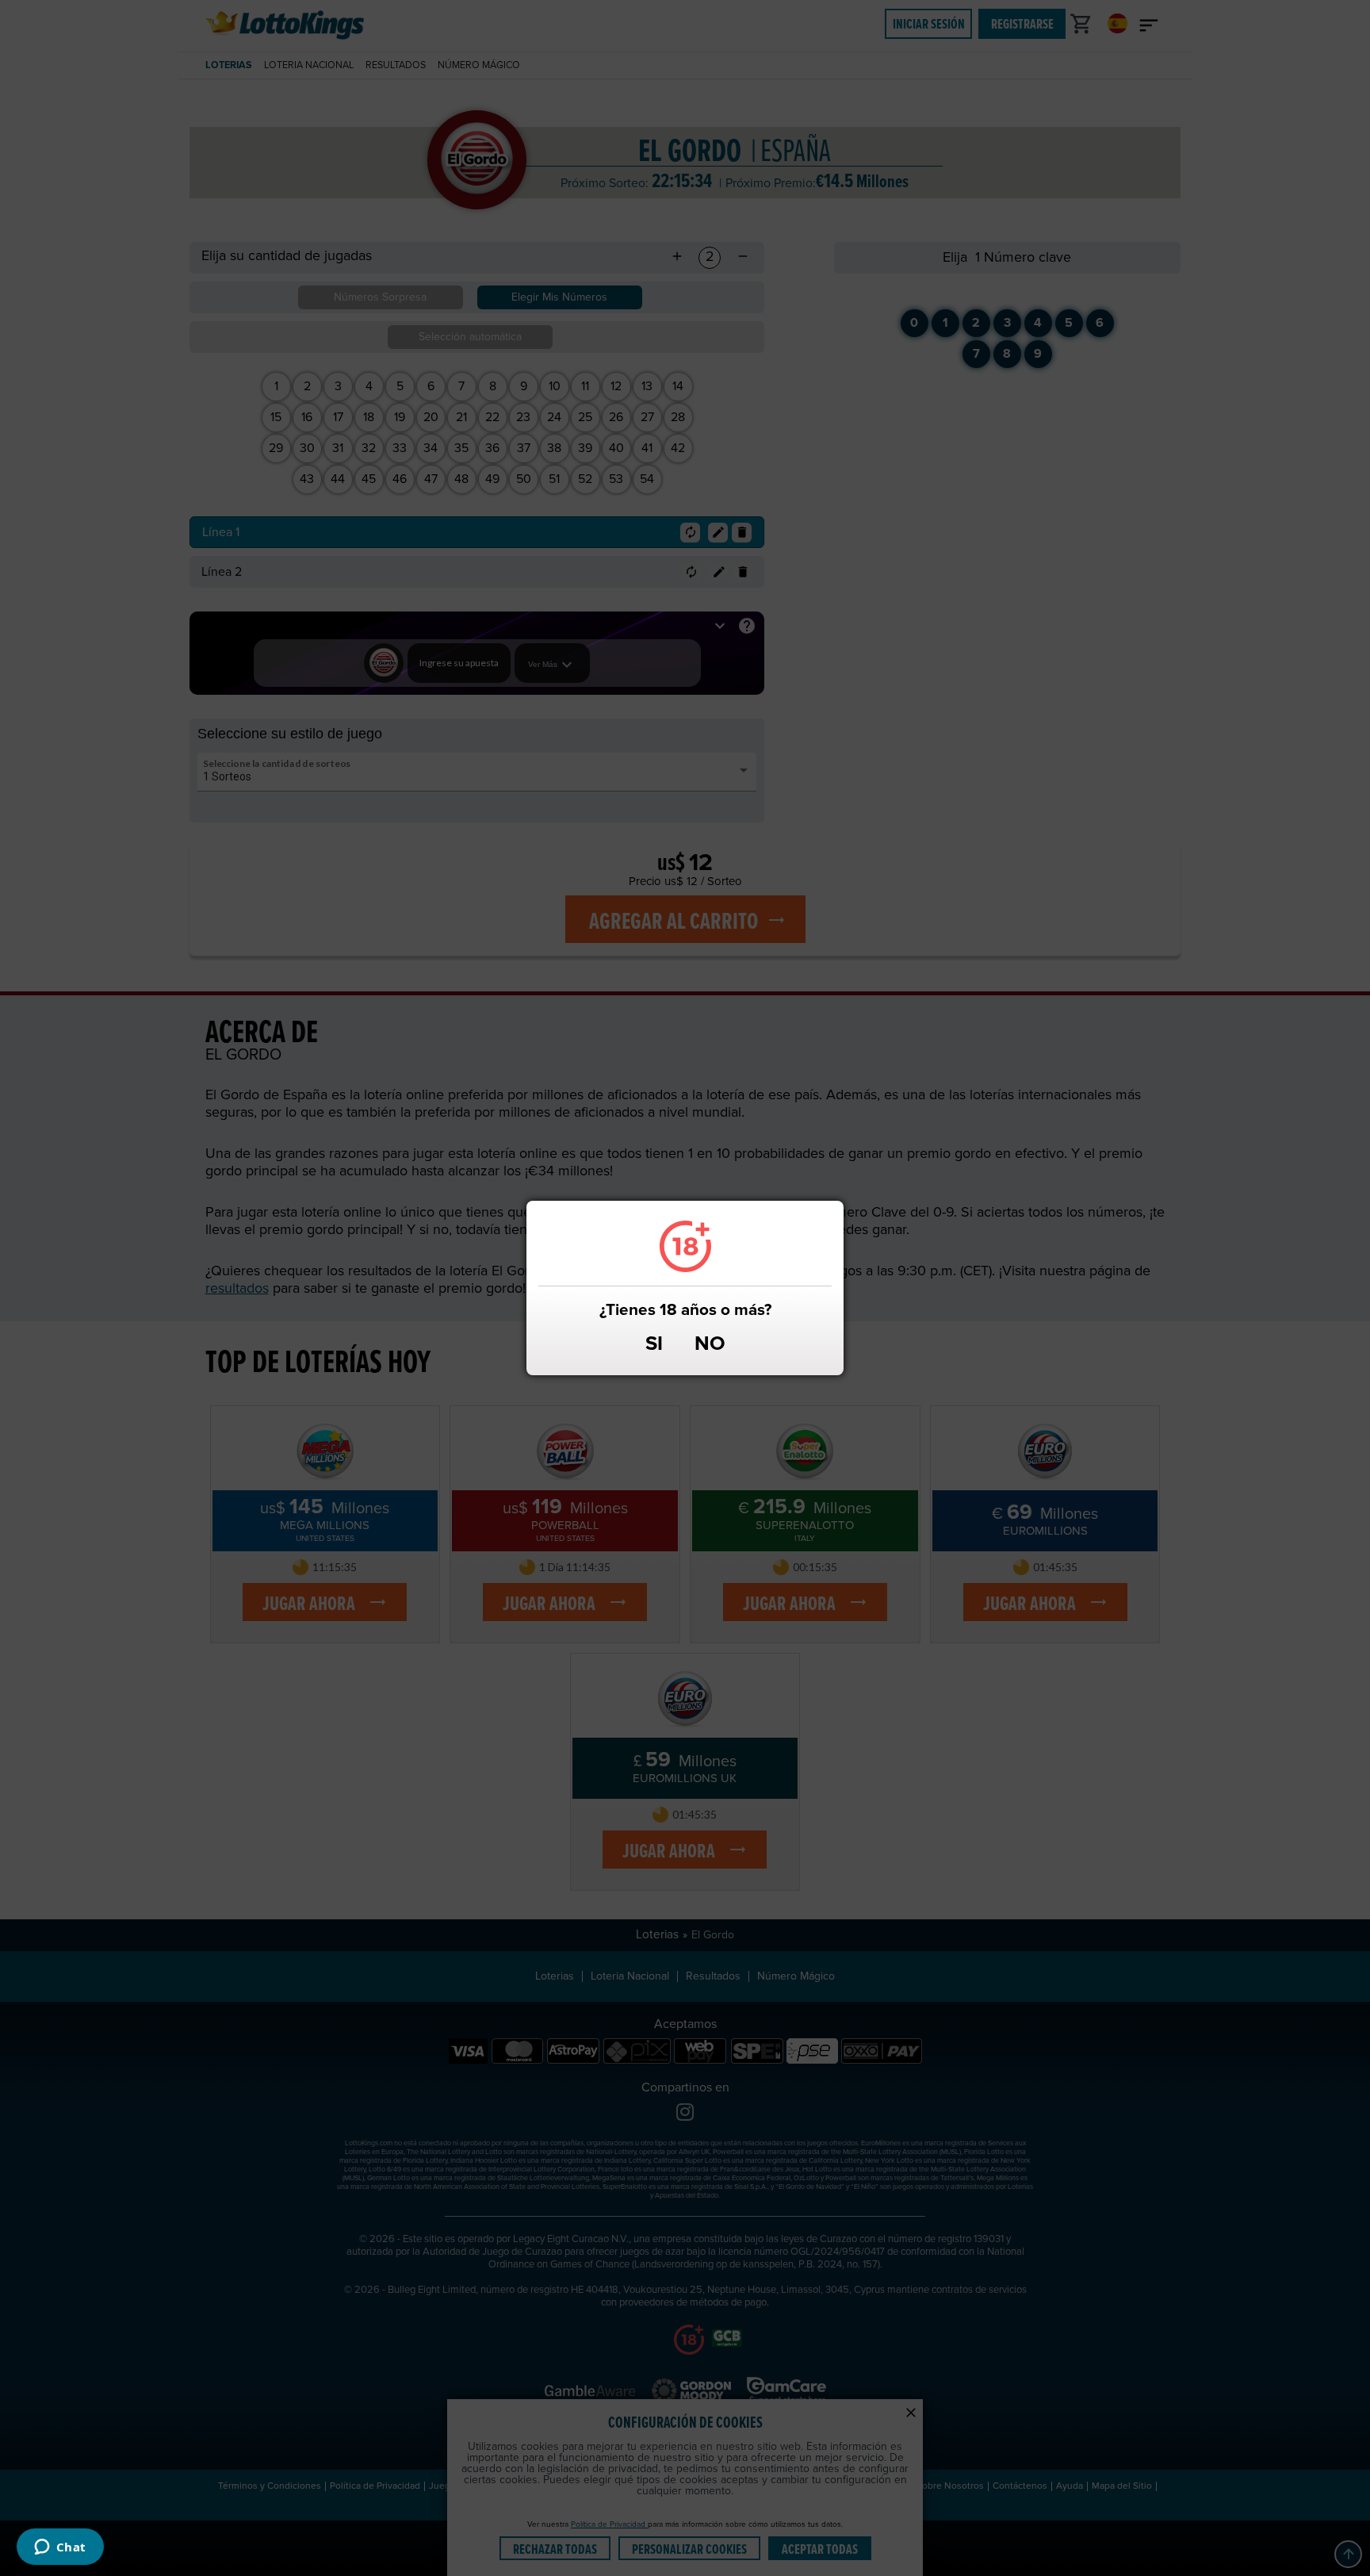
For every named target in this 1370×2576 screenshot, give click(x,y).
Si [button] (654, 1345)
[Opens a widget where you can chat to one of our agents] (60, 2548)
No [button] (710, 1345)
